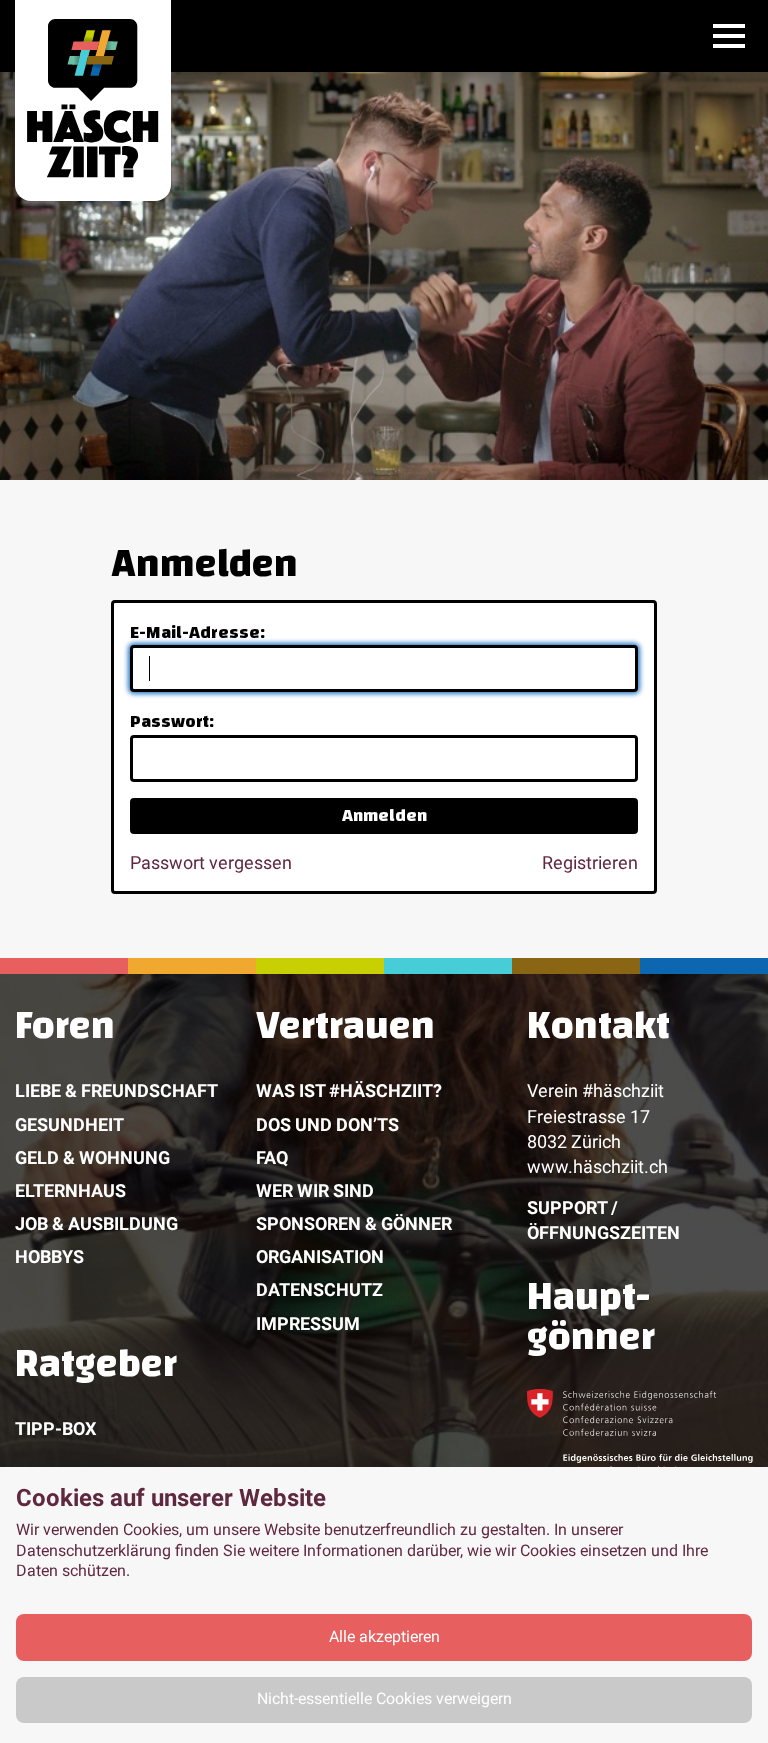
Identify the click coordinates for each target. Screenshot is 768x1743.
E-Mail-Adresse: (197, 632)
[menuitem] (135, 1175)
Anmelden (384, 815)
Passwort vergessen (211, 862)
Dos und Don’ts (327, 1124)
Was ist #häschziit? (349, 1090)
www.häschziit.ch (597, 1166)
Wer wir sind (315, 1190)
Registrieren (590, 862)
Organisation (320, 1256)
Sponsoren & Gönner (354, 1223)
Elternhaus (70, 1190)
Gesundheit (69, 1124)
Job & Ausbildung (96, 1223)
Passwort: (172, 721)
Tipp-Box (55, 1428)
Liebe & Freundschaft (116, 1090)
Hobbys (49, 1256)
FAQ (272, 1157)
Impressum (308, 1323)
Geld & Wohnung (92, 1157)
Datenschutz (319, 1289)
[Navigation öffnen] (729, 36)
